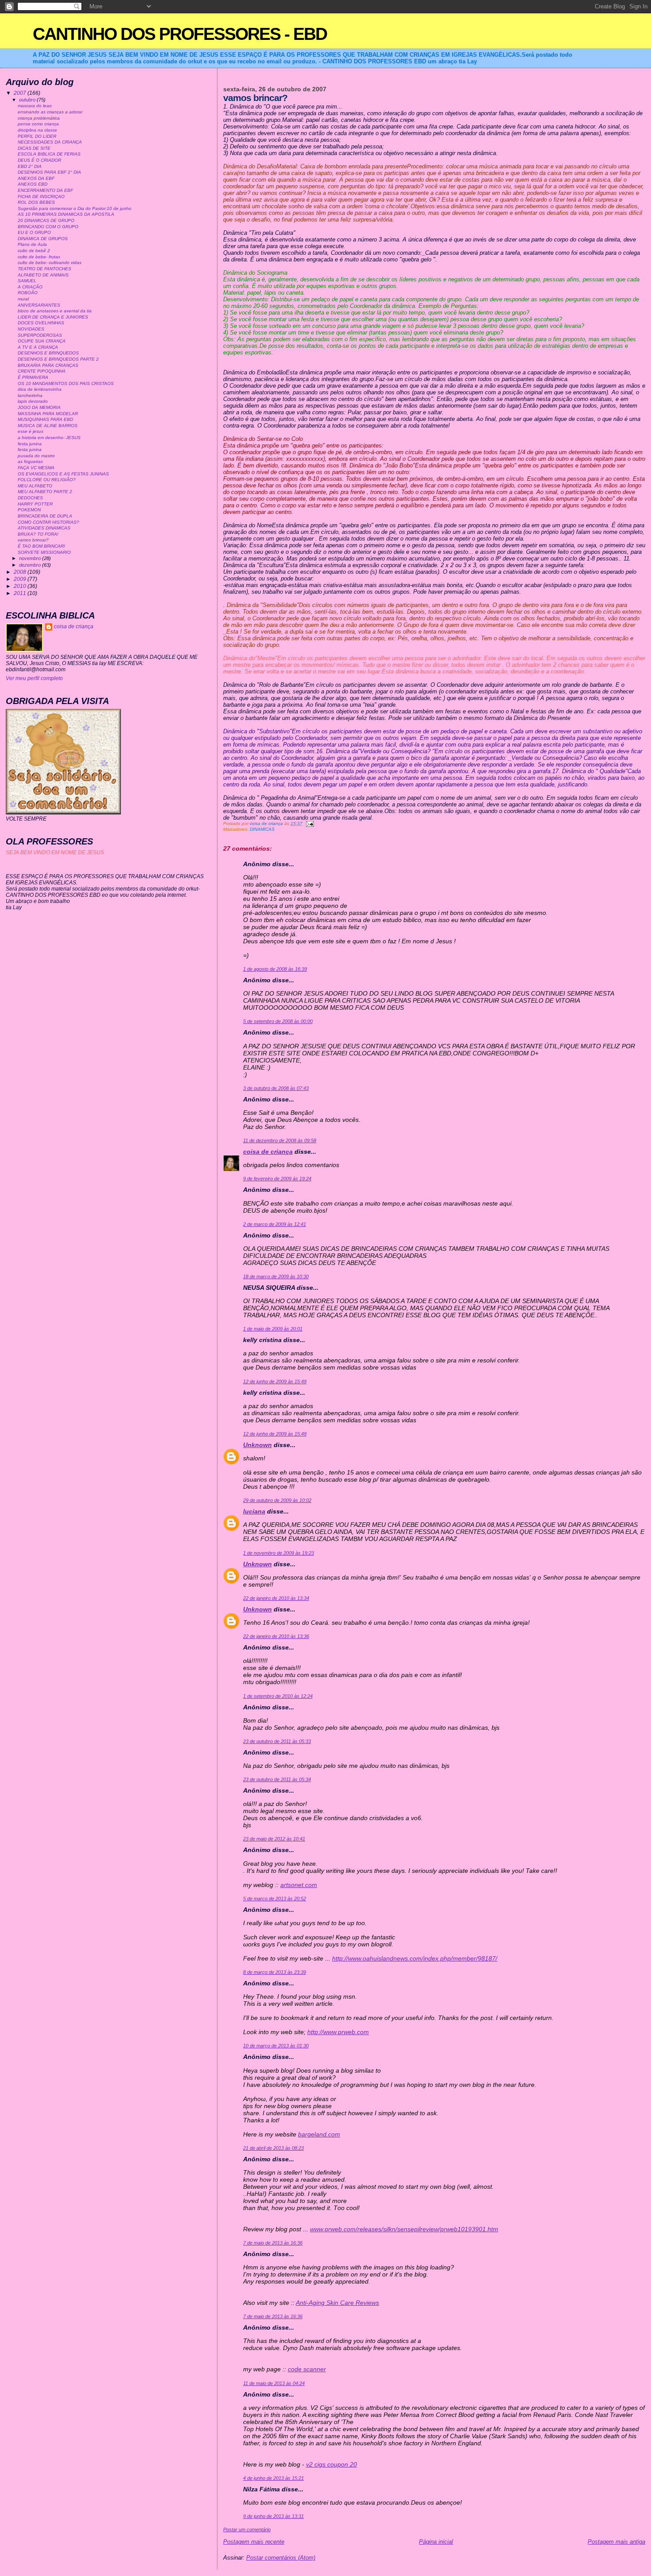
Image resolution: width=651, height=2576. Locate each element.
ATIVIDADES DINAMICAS (44, 528)
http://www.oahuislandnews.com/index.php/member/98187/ (415, 1958)
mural (23, 299)
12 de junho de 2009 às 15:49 (275, 1381)
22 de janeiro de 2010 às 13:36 (276, 1636)
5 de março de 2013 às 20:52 (275, 1899)
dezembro (31, 565)
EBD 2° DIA (30, 166)
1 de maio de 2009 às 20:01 (273, 1329)
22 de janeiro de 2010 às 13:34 (276, 1598)
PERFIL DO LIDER (37, 136)
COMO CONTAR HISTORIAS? (48, 522)
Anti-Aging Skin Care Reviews (337, 2303)
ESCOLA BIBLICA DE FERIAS (49, 154)
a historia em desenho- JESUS (49, 438)
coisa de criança (268, 1152)
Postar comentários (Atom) (281, 2558)
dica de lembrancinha (40, 389)
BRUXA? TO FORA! (38, 534)
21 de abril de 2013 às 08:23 (273, 2148)
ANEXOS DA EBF (36, 178)
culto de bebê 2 (34, 251)
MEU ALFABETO (35, 486)
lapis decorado (33, 401)
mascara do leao (35, 106)
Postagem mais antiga (616, 2542)
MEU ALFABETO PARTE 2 (45, 492)
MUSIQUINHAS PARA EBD (45, 419)
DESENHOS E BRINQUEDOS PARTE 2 (58, 359)
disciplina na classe (37, 130)
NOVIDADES (31, 329)
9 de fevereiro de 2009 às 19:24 (277, 1179)
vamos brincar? (33, 540)
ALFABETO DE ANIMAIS (43, 275)
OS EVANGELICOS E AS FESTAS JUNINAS (63, 474)
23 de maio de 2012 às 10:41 (274, 1839)
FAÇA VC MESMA (36, 468)
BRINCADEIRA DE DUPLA (45, 516)
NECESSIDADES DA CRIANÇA (50, 142)
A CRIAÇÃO (30, 287)
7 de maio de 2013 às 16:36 (273, 2243)
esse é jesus (31, 431)
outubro (28, 100)
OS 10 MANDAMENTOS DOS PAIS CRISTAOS (66, 383)
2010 (21, 586)
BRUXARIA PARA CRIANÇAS (48, 365)
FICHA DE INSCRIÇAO (41, 197)
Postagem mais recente (254, 2542)
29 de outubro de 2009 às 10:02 (277, 1500)
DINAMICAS (262, 829)
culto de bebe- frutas (39, 257)
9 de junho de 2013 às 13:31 (273, 2516)
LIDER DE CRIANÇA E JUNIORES (53, 317)
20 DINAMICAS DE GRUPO (46, 220)
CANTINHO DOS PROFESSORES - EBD (180, 34)
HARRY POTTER (35, 504)
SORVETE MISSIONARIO (44, 552)
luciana (254, 1511)
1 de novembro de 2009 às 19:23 (279, 1553)
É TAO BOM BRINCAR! (41, 546)
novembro (31, 558)
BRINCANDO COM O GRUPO (48, 227)
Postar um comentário (247, 2529)
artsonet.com (299, 1885)
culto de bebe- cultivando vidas (50, 263)
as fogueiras (30, 461)
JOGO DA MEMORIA (39, 407)
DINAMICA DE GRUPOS (43, 239)
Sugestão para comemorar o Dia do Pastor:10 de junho (75, 208)
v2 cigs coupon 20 (331, 2464)
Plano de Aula (32, 244)
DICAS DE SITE (34, 148)
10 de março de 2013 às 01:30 (276, 2046)
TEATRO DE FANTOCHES (45, 269)
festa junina (30, 444)
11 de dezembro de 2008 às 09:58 (280, 1140)
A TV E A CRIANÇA (38, 347)
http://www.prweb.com (338, 2032)
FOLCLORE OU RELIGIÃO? (47, 480)
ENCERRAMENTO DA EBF (45, 190)
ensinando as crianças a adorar (50, 112)
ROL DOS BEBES (36, 202)
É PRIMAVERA (33, 377)
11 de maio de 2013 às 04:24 (274, 2383)
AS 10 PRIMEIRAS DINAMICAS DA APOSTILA (66, 214)
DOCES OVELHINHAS (41, 323)
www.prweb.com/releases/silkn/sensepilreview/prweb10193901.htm (404, 2229)
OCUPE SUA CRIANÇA (42, 341)
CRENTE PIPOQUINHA (42, 371)
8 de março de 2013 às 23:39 (275, 1972)
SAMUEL (27, 281)
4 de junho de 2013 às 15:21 (273, 2478)
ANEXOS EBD (33, 184)
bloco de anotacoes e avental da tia (55, 311)
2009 (21, 579)
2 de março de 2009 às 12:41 (275, 1224)
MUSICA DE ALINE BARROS (48, 426)
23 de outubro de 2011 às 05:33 (277, 1741)
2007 (21, 93)
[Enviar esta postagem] (310, 823)
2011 (21, 593)
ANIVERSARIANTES (39, 305)
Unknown (258, 1445)
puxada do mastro (36, 456)
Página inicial (436, 2542)
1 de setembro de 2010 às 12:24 (278, 1696)
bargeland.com (319, 2134)
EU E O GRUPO (34, 232)
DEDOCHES (30, 498)
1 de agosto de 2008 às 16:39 (275, 969)
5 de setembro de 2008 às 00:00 (278, 1021)
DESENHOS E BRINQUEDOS (48, 353)
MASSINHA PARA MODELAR (48, 414)
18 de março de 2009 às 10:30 (276, 1276)
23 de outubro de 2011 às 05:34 (277, 1779)
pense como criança (38, 124)
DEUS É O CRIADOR (39, 160)
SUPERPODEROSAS (40, 335)
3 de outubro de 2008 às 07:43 (276, 1088)
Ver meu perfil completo (34, 678)
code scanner (307, 2369)
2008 (21, 572)
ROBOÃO (28, 293)
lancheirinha (30, 395)
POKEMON (29, 510)
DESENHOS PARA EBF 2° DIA (49, 172)
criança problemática (39, 118)
